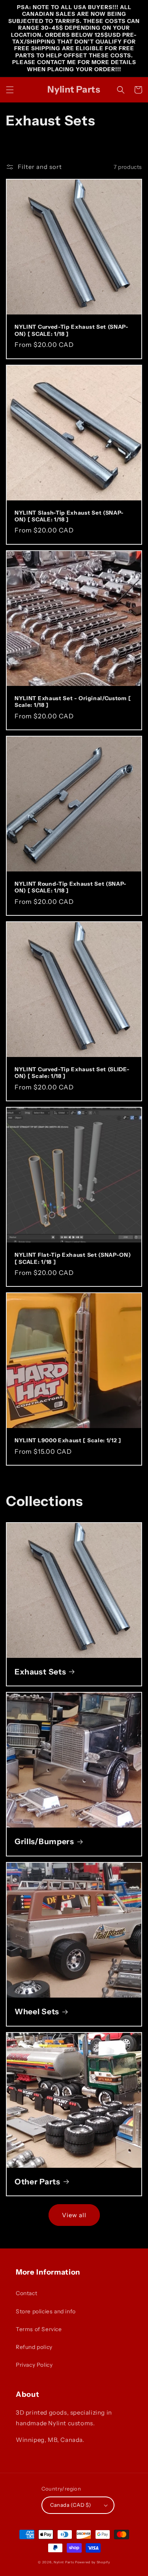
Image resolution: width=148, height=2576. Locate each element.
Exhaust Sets (40, 1672)
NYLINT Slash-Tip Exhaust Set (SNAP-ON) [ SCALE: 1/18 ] (69, 516)
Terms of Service (39, 2329)
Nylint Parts (64, 2562)
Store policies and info (46, 2311)
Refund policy (34, 2347)
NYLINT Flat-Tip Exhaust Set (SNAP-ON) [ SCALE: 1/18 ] (73, 1258)
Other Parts (37, 2182)
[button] (10, 90)
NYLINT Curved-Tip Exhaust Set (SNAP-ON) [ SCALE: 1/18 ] (72, 330)
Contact (26, 2293)
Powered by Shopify (93, 2562)
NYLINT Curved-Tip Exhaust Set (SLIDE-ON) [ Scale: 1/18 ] (72, 1073)
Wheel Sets (37, 2012)
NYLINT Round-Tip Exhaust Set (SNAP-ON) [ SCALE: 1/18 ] (71, 887)
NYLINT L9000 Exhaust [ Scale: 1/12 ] (68, 1440)
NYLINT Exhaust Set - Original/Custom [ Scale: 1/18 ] (73, 702)
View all (74, 2215)
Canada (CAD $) (71, 2505)
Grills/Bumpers (44, 1841)
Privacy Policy (34, 2365)
